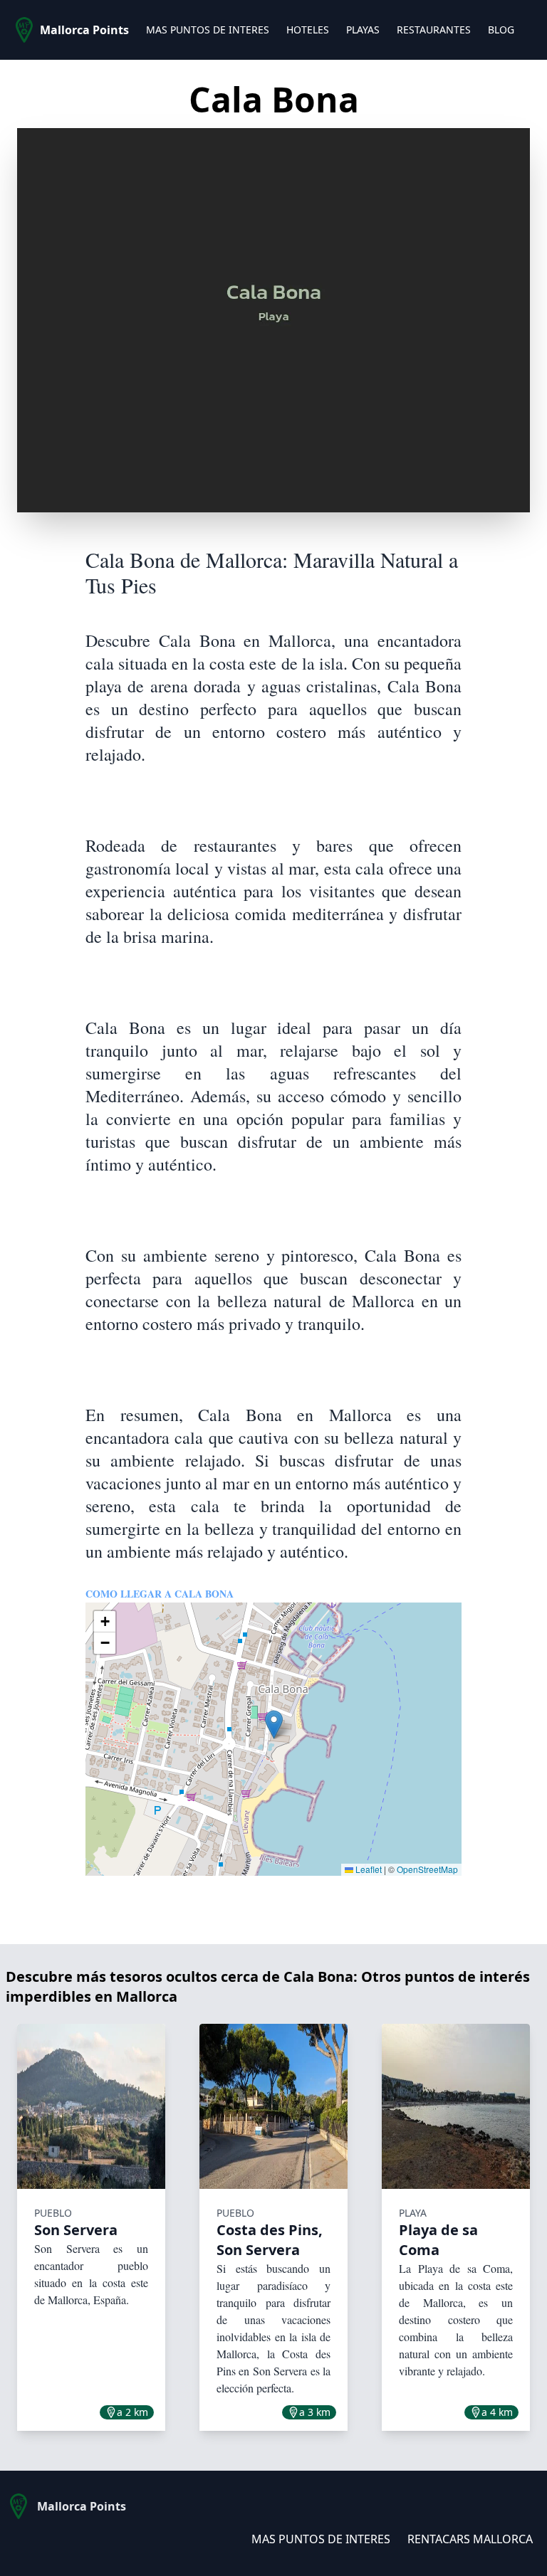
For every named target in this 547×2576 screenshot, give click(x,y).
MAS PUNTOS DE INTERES (208, 30)
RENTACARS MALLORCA (470, 2539)
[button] (274, 1725)
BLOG (501, 30)
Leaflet (368, 1869)
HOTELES (308, 30)
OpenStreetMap (427, 1869)
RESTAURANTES (434, 30)
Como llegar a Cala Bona (160, 1594)
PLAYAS (363, 30)
